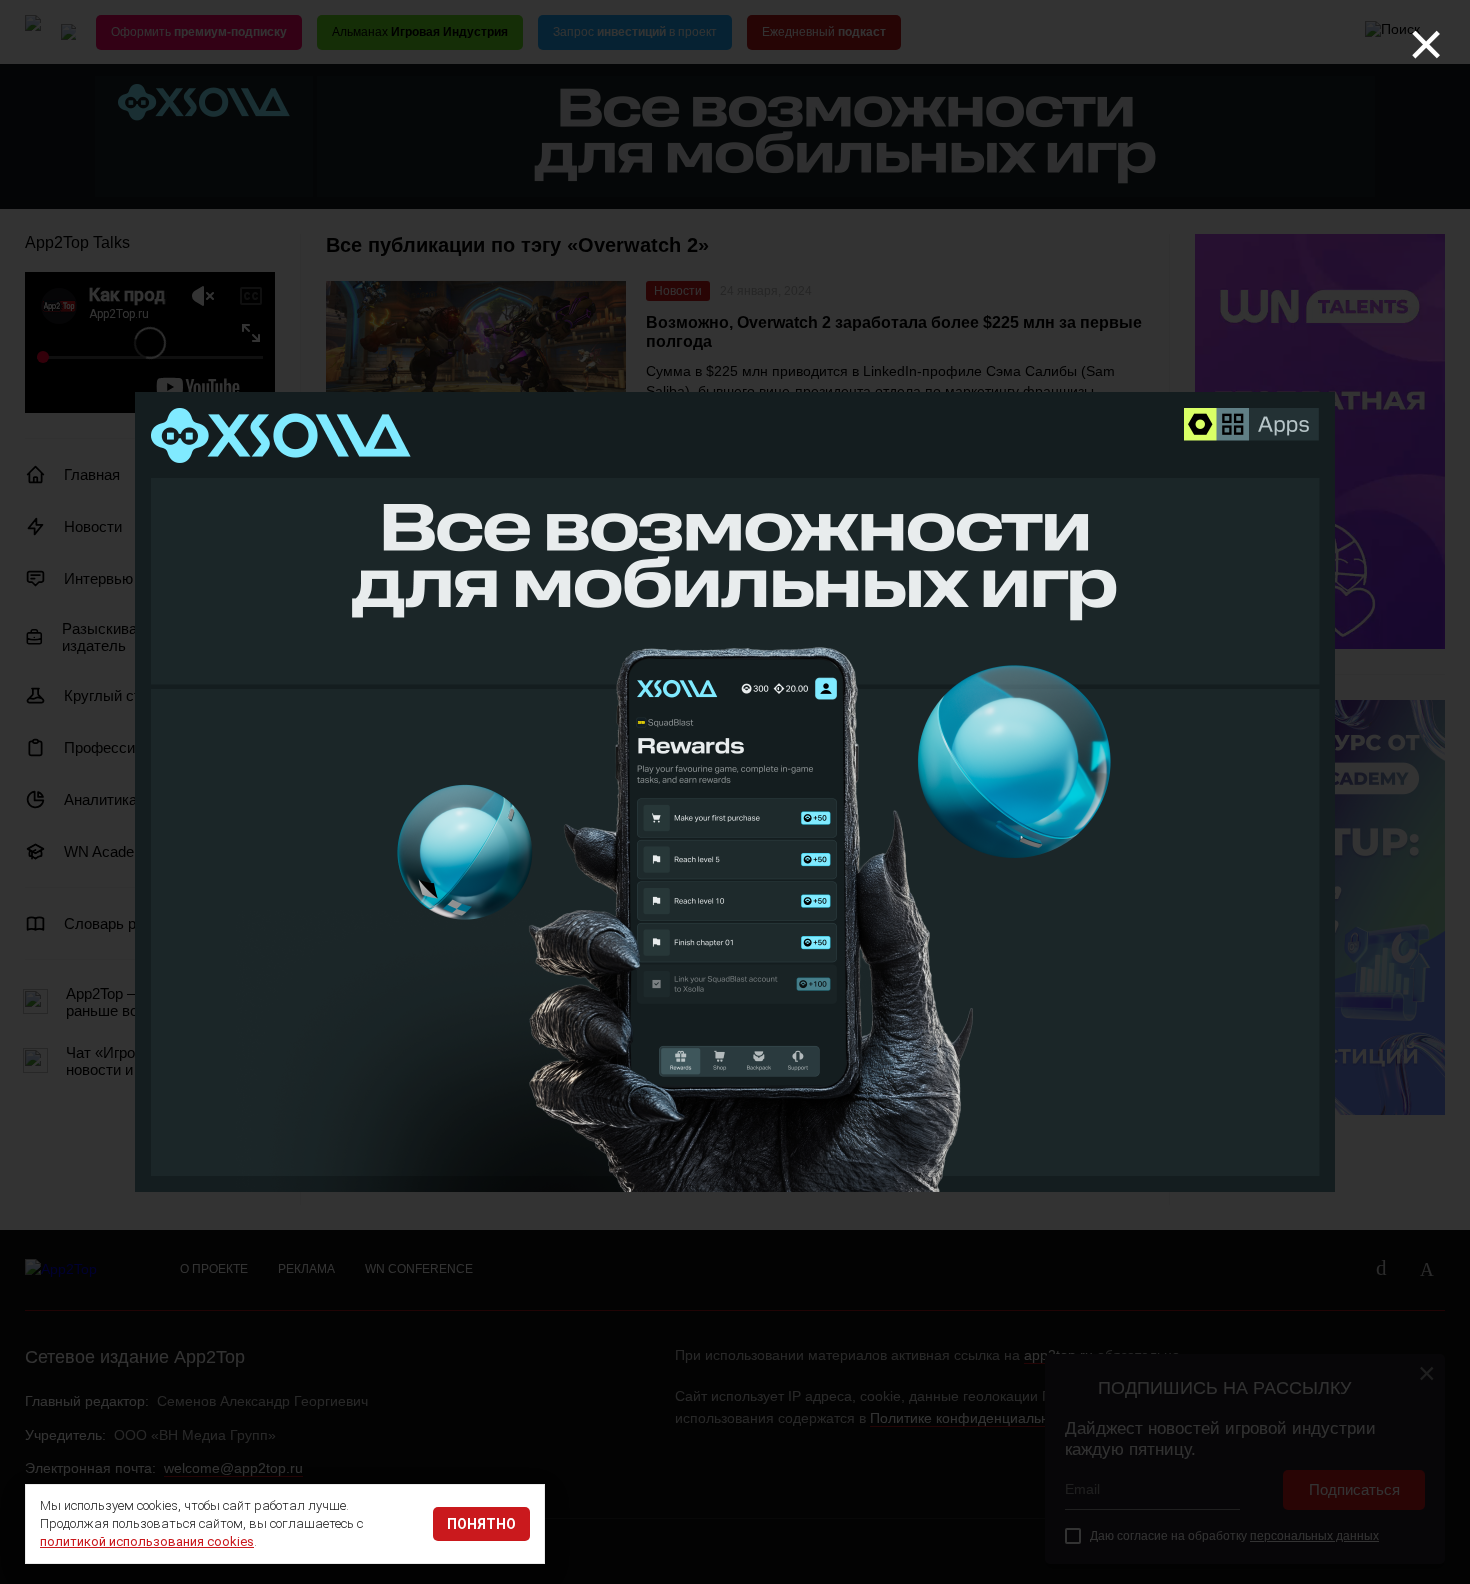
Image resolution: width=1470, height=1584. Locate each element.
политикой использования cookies (147, 1541)
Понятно (481, 1524)
